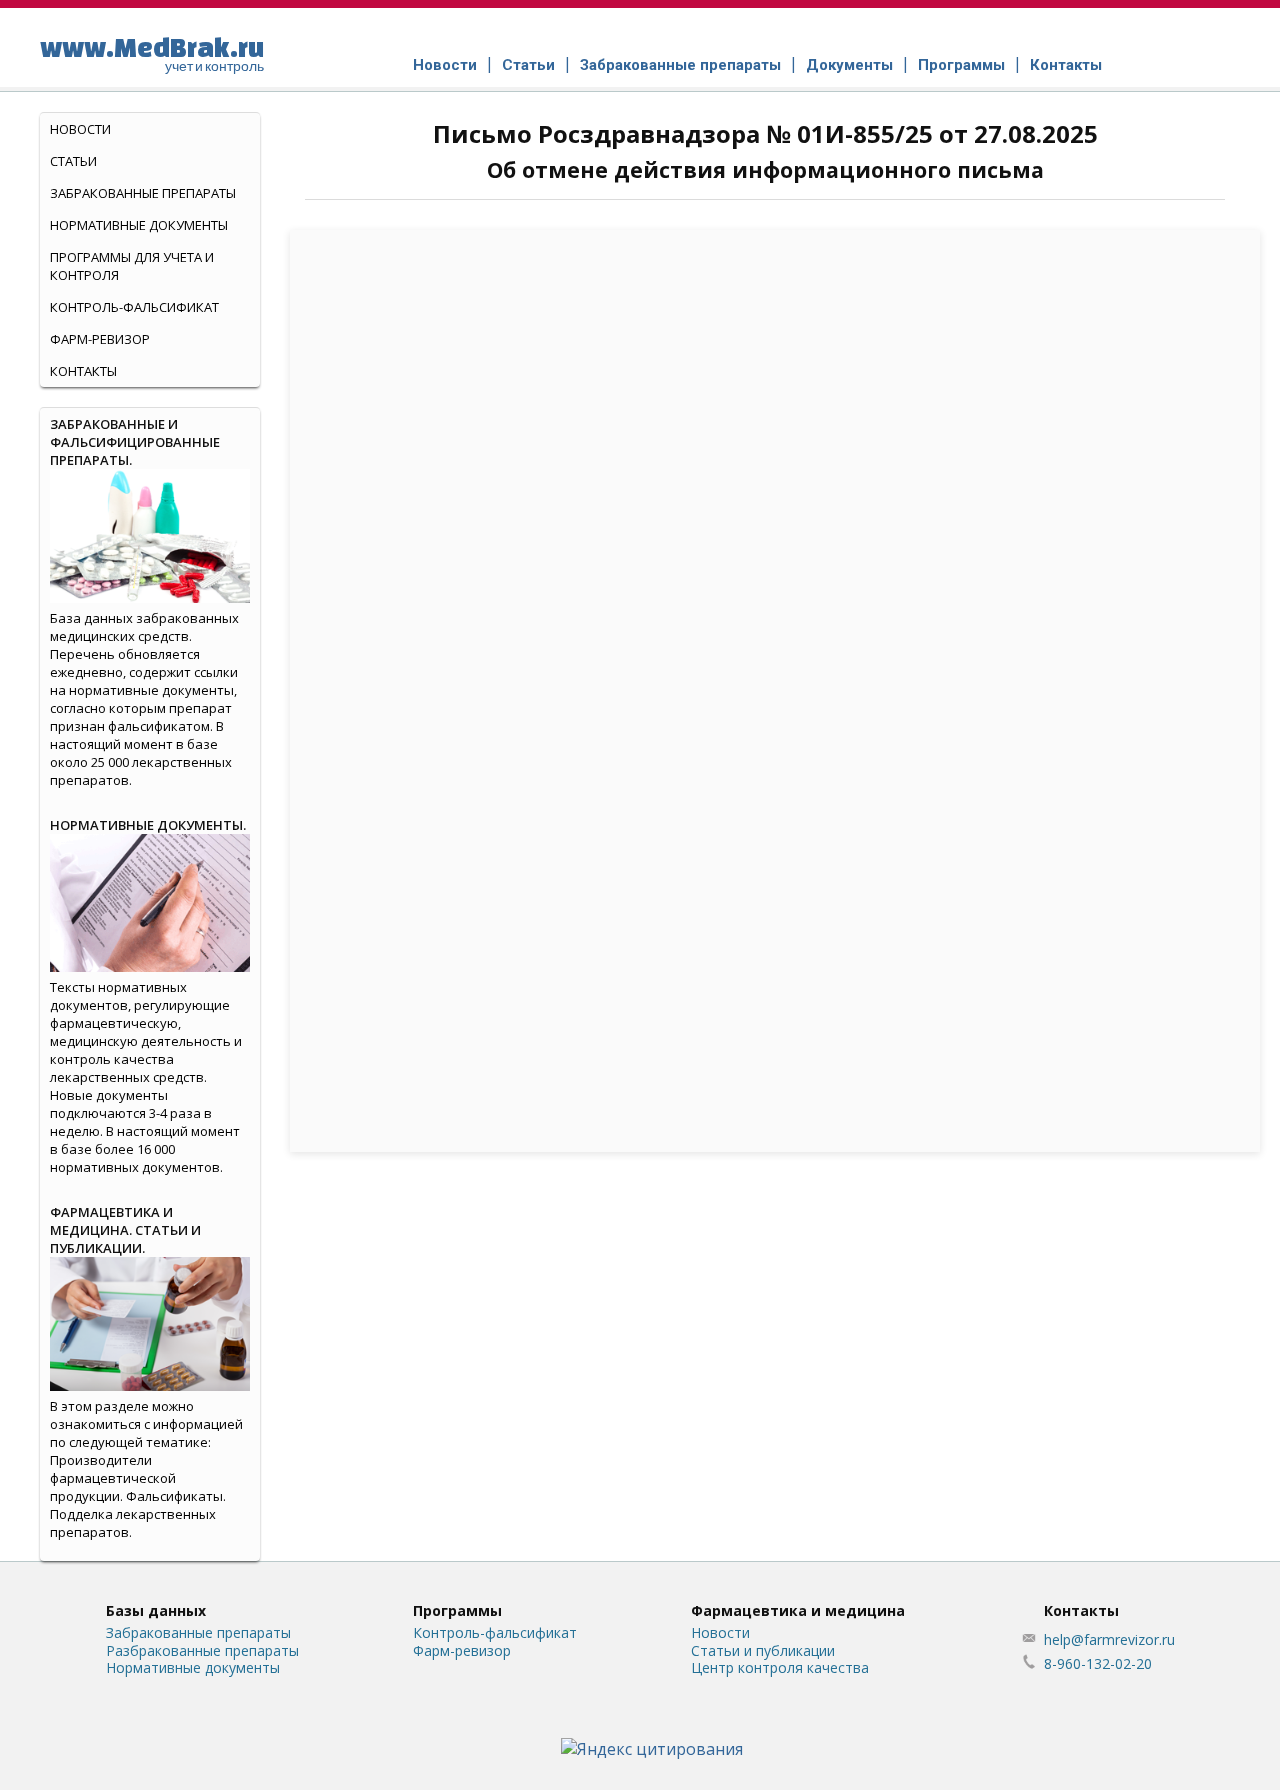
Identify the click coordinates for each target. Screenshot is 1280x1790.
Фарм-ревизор (100, 339)
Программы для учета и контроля (132, 266)
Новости (445, 65)
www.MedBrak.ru (152, 53)
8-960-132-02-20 (1098, 1663)
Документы (849, 65)
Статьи (528, 65)
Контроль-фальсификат (495, 1632)
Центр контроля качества (780, 1667)
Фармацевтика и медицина (798, 1610)
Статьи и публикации (763, 1650)
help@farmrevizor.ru (1109, 1639)
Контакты (1066, 65)
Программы (961, 65)
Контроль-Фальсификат (134, 307)
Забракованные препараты (680, 65)
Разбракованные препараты (202, 1650)
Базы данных (156, 1610)
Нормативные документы (139, 225)
